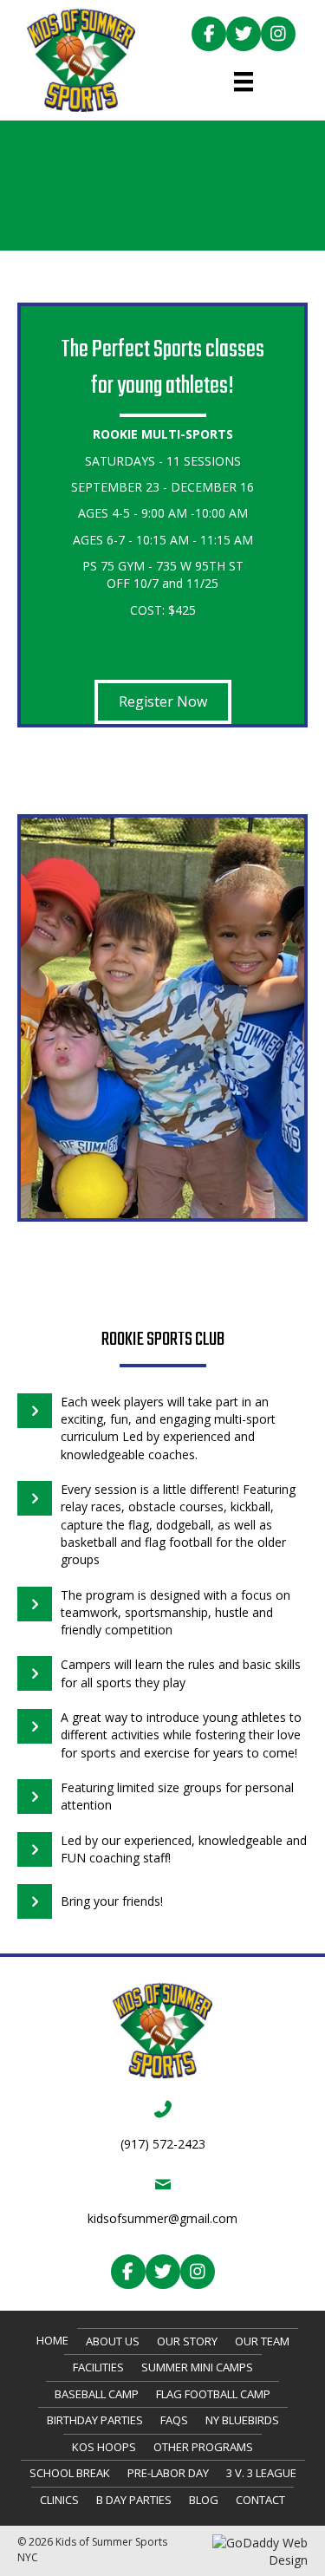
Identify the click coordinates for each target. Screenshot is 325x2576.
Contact (260, 2500)
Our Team (262, 2341)
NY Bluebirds (242, 2420)
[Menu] (244, 82)
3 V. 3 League (261, 2473)
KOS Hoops (104, 2447)
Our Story (187, 2341)
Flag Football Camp (213, 2394)
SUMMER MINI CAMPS (197, 2367)
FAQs (174, 2420)
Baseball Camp (97, 2394)
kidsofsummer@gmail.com (162, 2218)
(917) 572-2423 (163, 2144)
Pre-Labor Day (168, 2473)
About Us (113, 2341)
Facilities (98, 2367)
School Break (70, 2473)
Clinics (59, 2500)
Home (52, 2340)
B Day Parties (134, 2500)
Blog (204, 2500)
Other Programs (203, 2447)
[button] (209, 34)
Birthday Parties (95, 2420)
